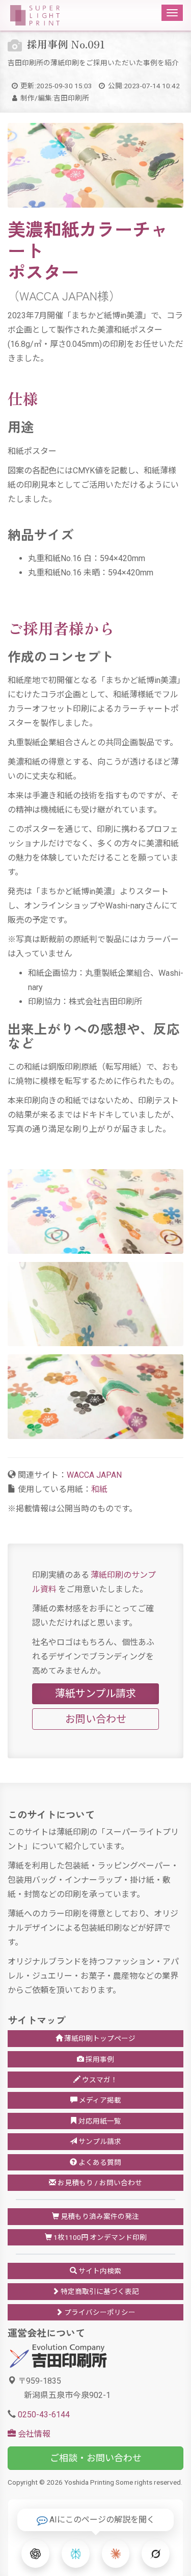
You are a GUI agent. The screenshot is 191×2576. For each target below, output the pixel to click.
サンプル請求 (99, 2141)
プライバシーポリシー (99, 2312)
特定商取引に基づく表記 (99, 2291)
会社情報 (33, 2434)
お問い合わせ (96, 1719)
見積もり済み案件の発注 (99, 2216)
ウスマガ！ (99, 2080)
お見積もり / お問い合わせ (99, 2183)
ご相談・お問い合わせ (96, 2458)
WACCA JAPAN (94, 1475)
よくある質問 (99, 2162)
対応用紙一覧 (99, 2121)
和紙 (99, 1489)
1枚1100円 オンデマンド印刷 (99, 2237)
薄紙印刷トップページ (99, 2038)
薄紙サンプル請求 (95, 1694)
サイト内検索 (99, 2271)
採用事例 (99, 2059)
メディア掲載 (99, 2100)
